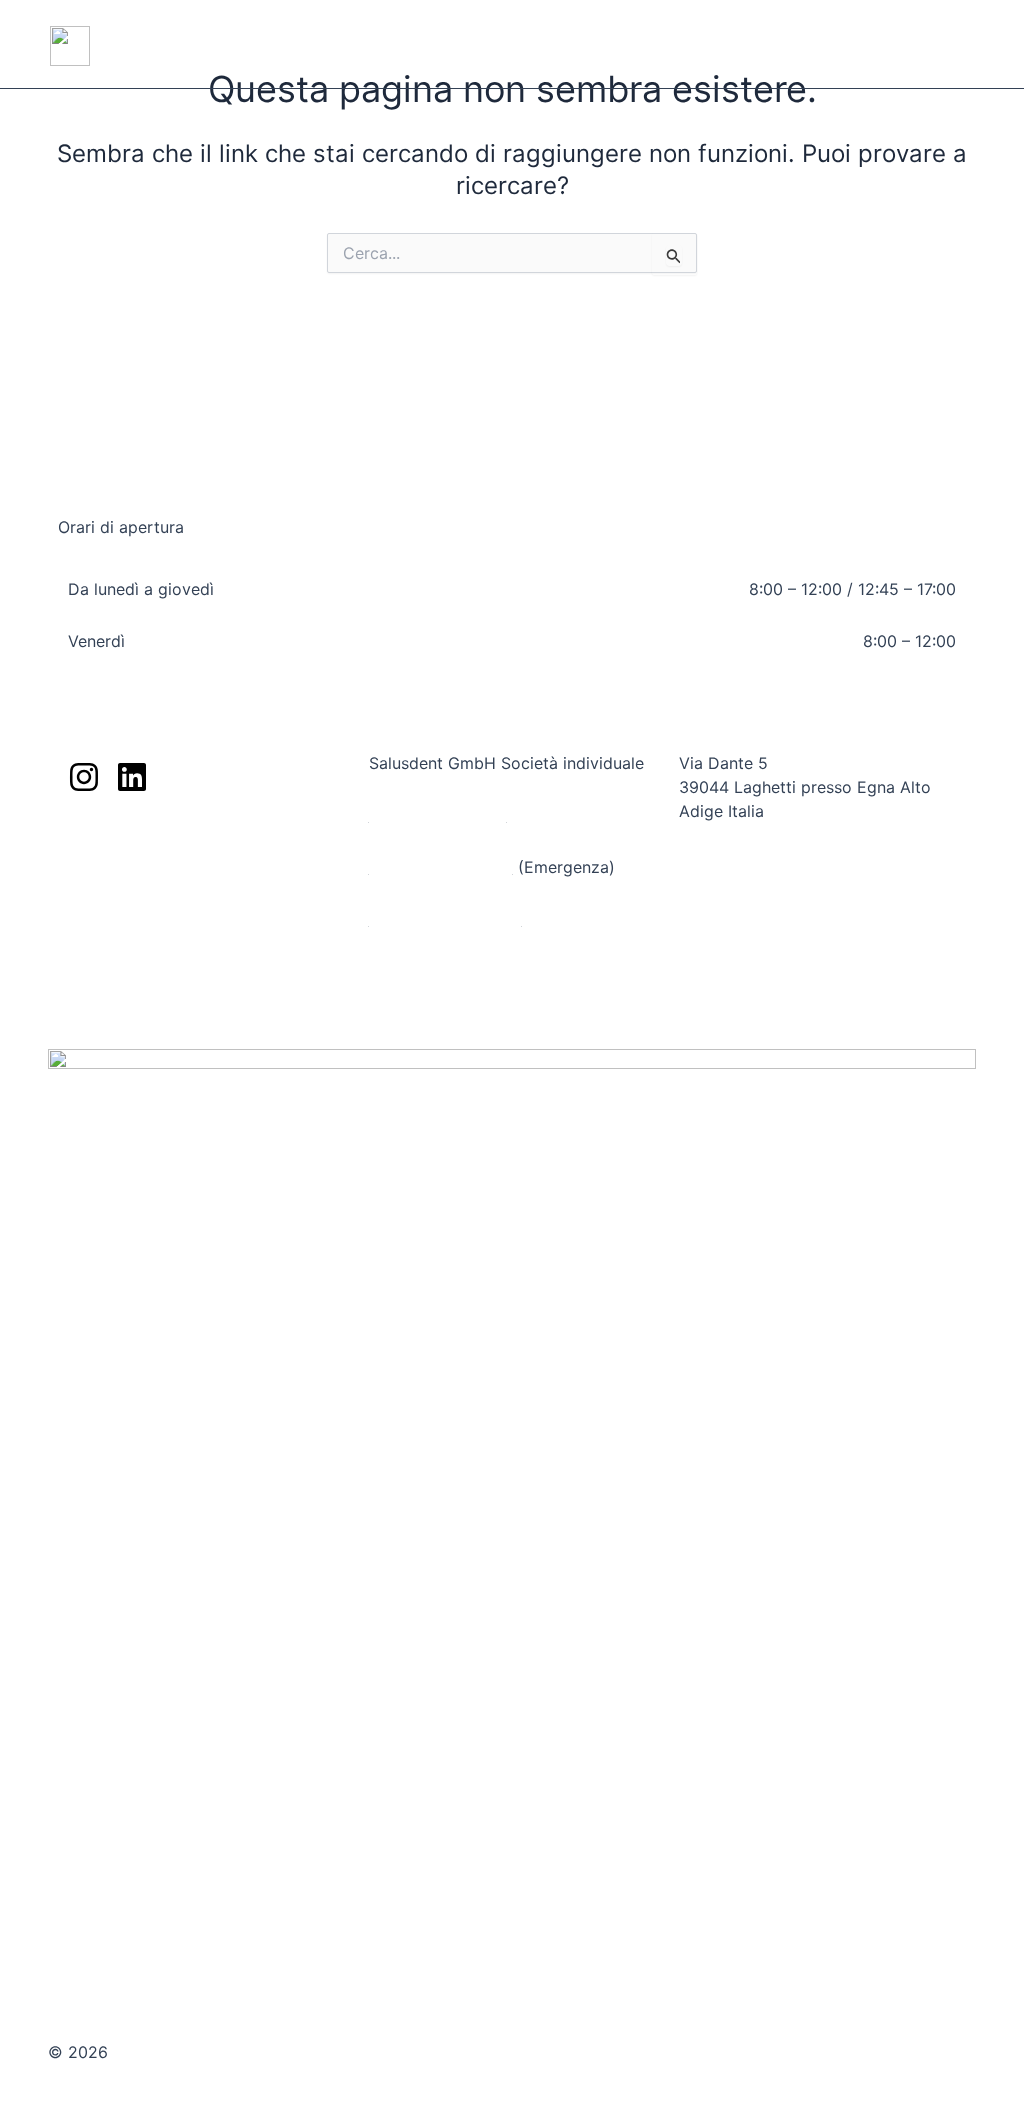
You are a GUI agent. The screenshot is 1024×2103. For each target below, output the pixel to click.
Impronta (873, 2038)
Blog (85, 820)
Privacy (948, 2038)
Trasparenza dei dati (145, 872)
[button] (968, 46)
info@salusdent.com (445, 919)
